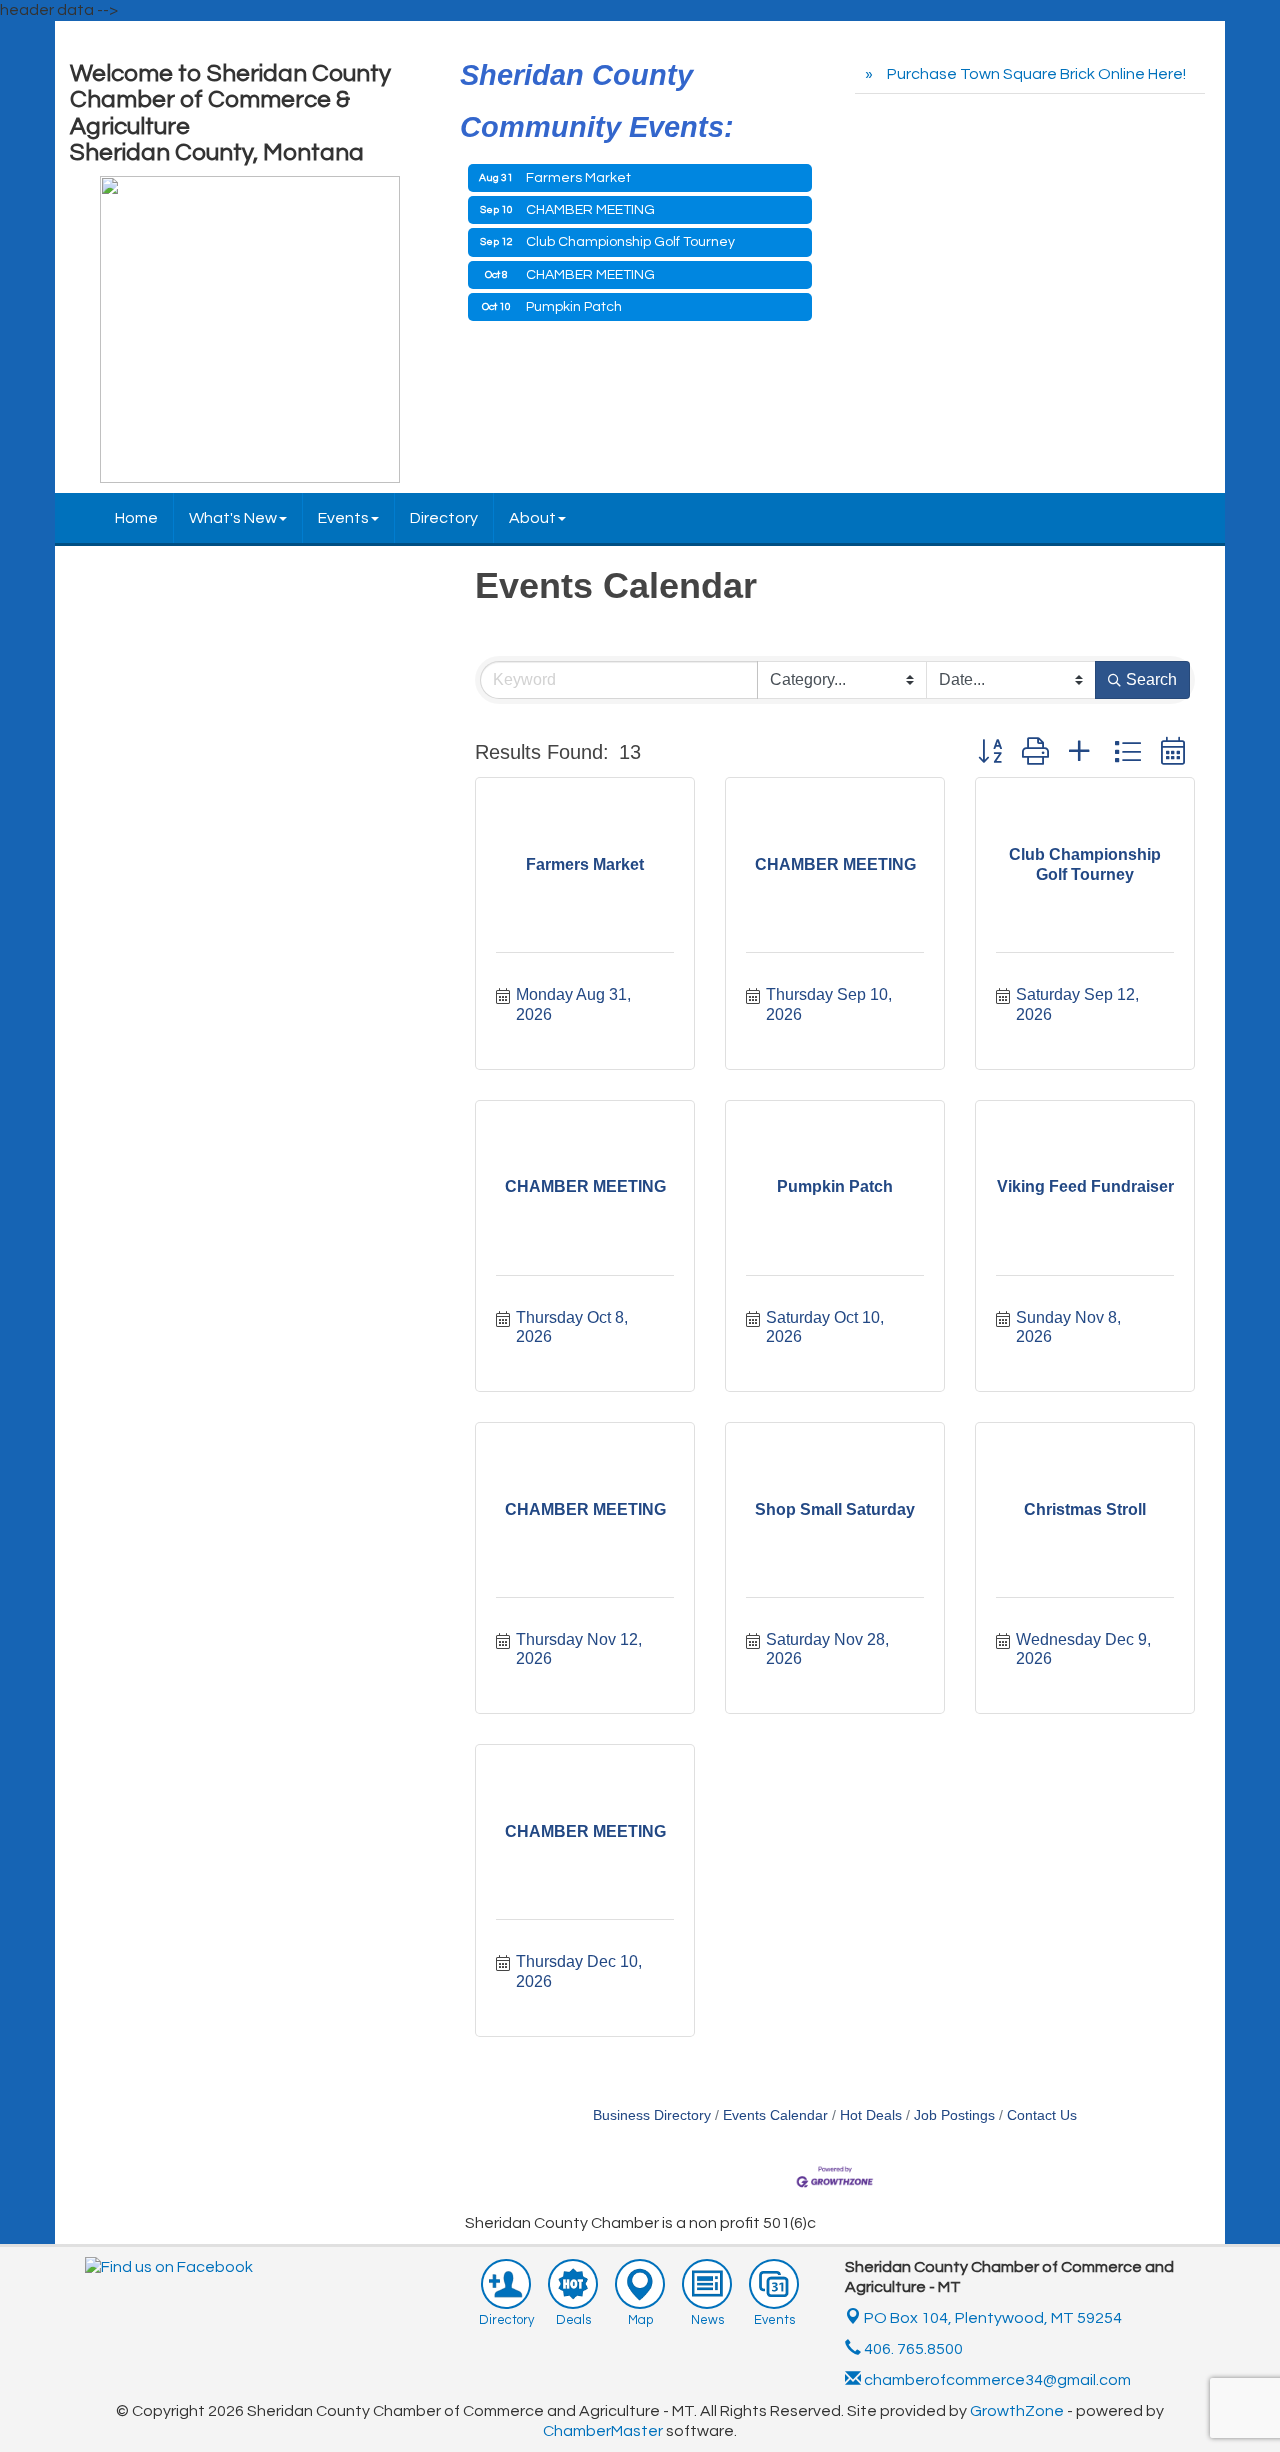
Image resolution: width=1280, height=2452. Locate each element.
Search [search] (1151, 679)
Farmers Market (578, 178)
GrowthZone (1017, 2411)
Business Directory (652, 2115)
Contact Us (1042, 2115)
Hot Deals (871, 2115)
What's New (233, 518)
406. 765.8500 (912, 2349)
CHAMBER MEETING (590, 210)
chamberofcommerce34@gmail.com (996, 2380)
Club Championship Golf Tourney (630, 242)
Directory (444, 518)
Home (136, 518)
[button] (990, 751)
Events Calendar (775, 2115)
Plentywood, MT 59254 (993, 2318)
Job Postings (954, 2115)
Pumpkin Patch (574, 307)
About (532, 518)
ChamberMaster (603, 2431)
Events (343, 518)
